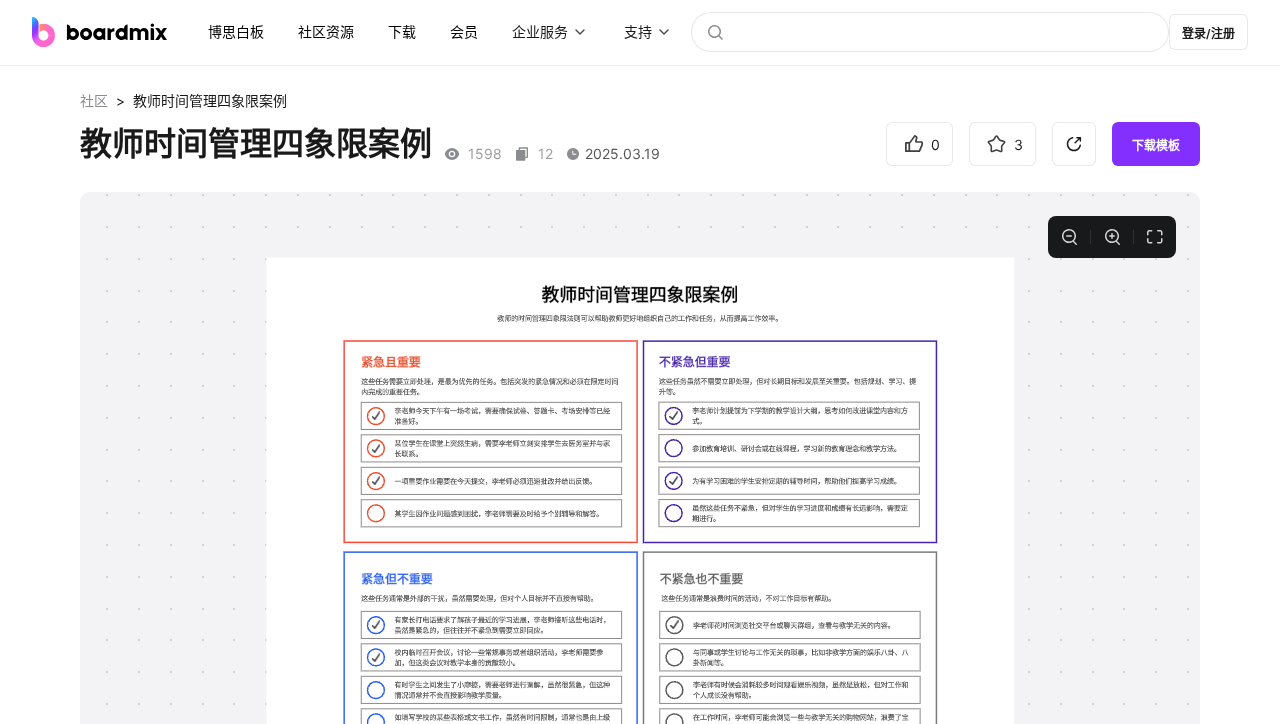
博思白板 (236, 31)
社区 (94, 100)
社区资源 (326, 31)
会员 (464, 31)
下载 (402, 31)
